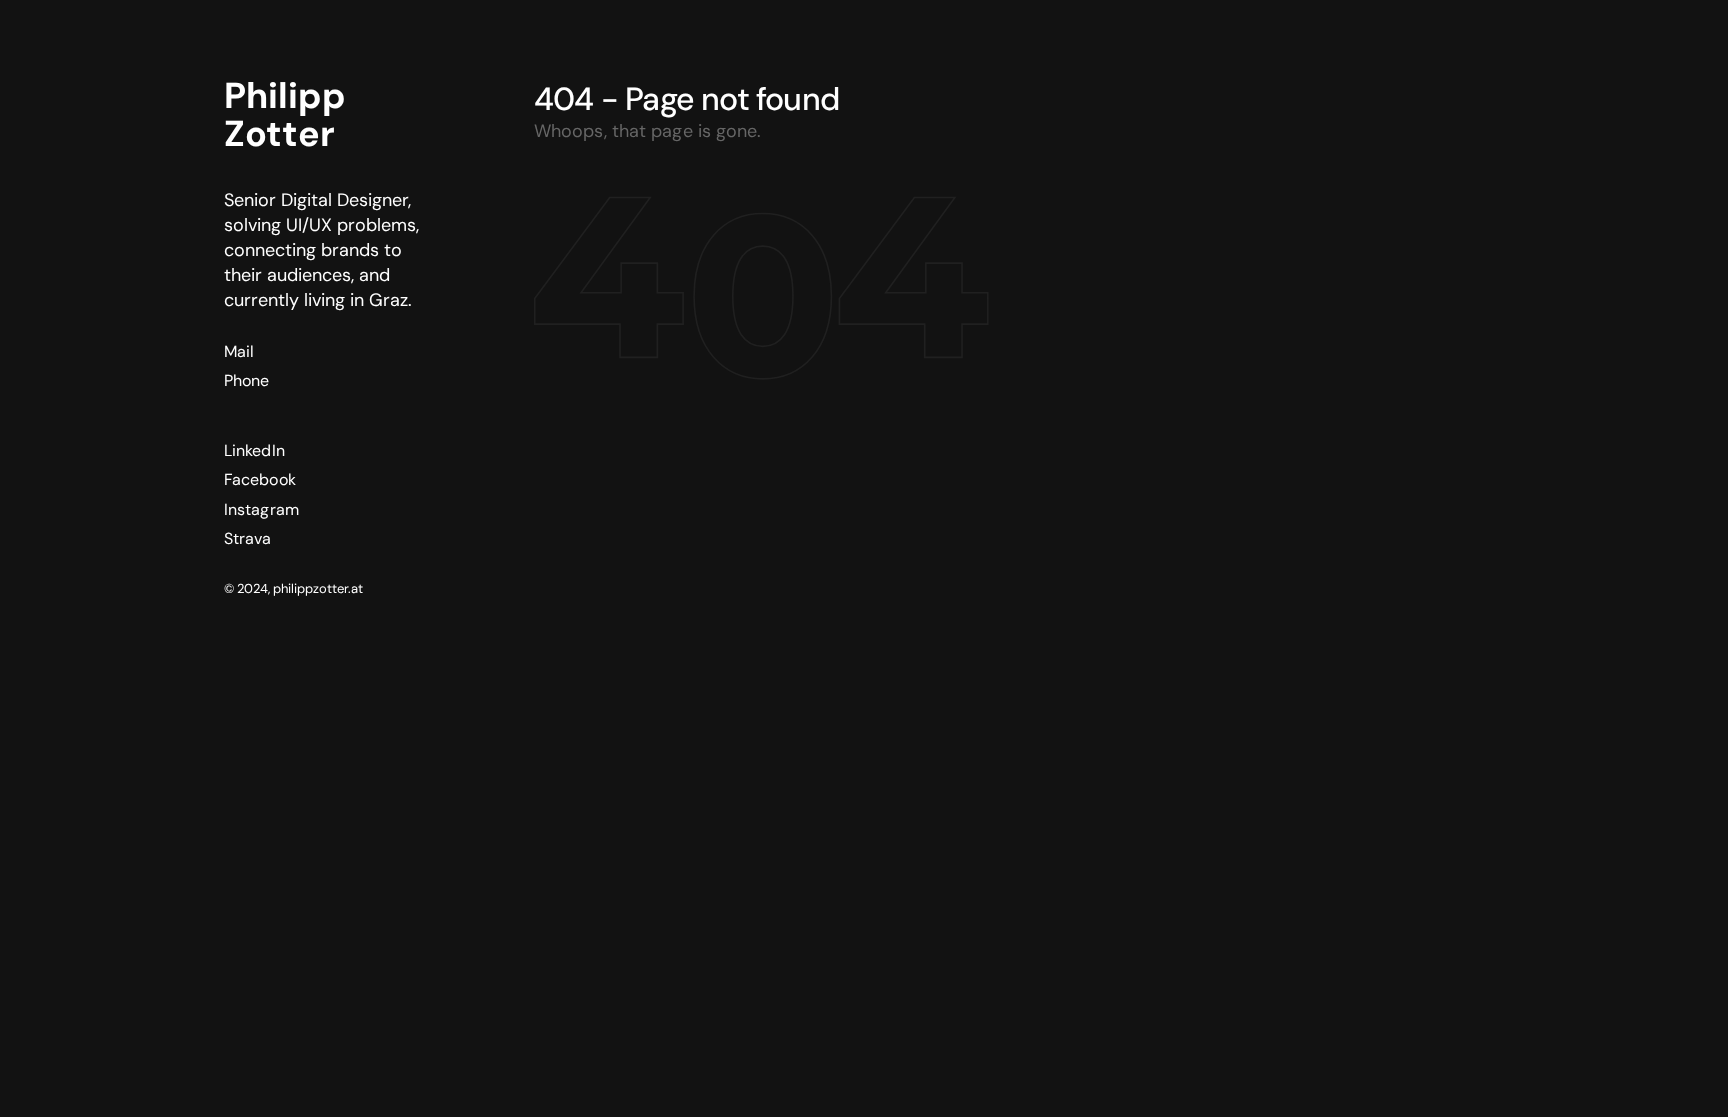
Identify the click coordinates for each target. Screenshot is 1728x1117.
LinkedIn (254, 450)
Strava (248, 538)
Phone (247, 380)
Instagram (261, 509)
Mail (239, 351)
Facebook (260, 479)
